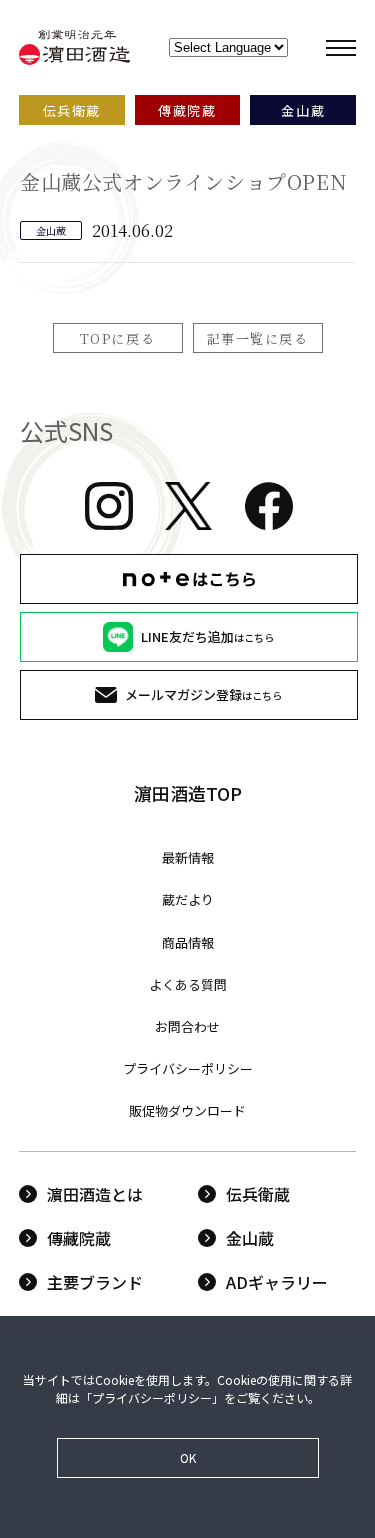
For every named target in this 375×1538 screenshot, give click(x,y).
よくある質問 (188, 984)
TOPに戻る (117, 338)
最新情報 (188, 857)
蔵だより (188, 899)
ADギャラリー (277, 1282)
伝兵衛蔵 (258, 1194)
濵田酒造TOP (188, 793)
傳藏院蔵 (79, 1238)
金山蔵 (250, 1238)
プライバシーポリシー (188, 1068)
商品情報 (188, 942)
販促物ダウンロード (187, 1110)
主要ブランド (95, 1282)
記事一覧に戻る (258, 338)
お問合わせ (187, 1026)
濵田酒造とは (95, 1194)
